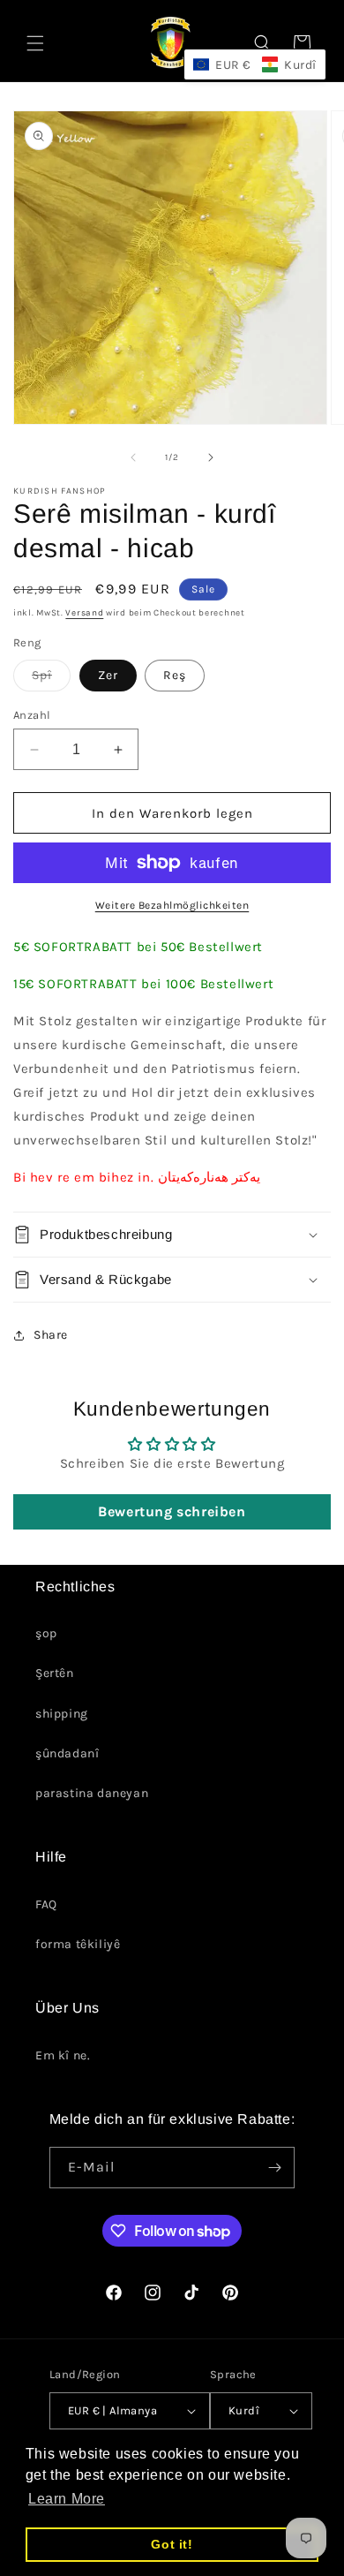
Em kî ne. (63, 2055)
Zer (108, 675)
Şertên (55, 1673)
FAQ (46, 1904)
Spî (51, 679)
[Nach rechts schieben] (211, 457)
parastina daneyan (92, 1793)
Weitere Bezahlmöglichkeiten (172, 905)
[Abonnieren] (274, 2168)
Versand (84, 613)
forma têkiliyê (78, 1944)
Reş (175, 675)
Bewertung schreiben (172, 1511)
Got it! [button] (172, 2544)
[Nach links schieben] (133, 457)
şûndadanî (67, 1753)
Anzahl (32, 715)
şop (46, 1633)
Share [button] (51, 1335)
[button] (35, 43)
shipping (62, 1714)
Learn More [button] (67, 2499)
